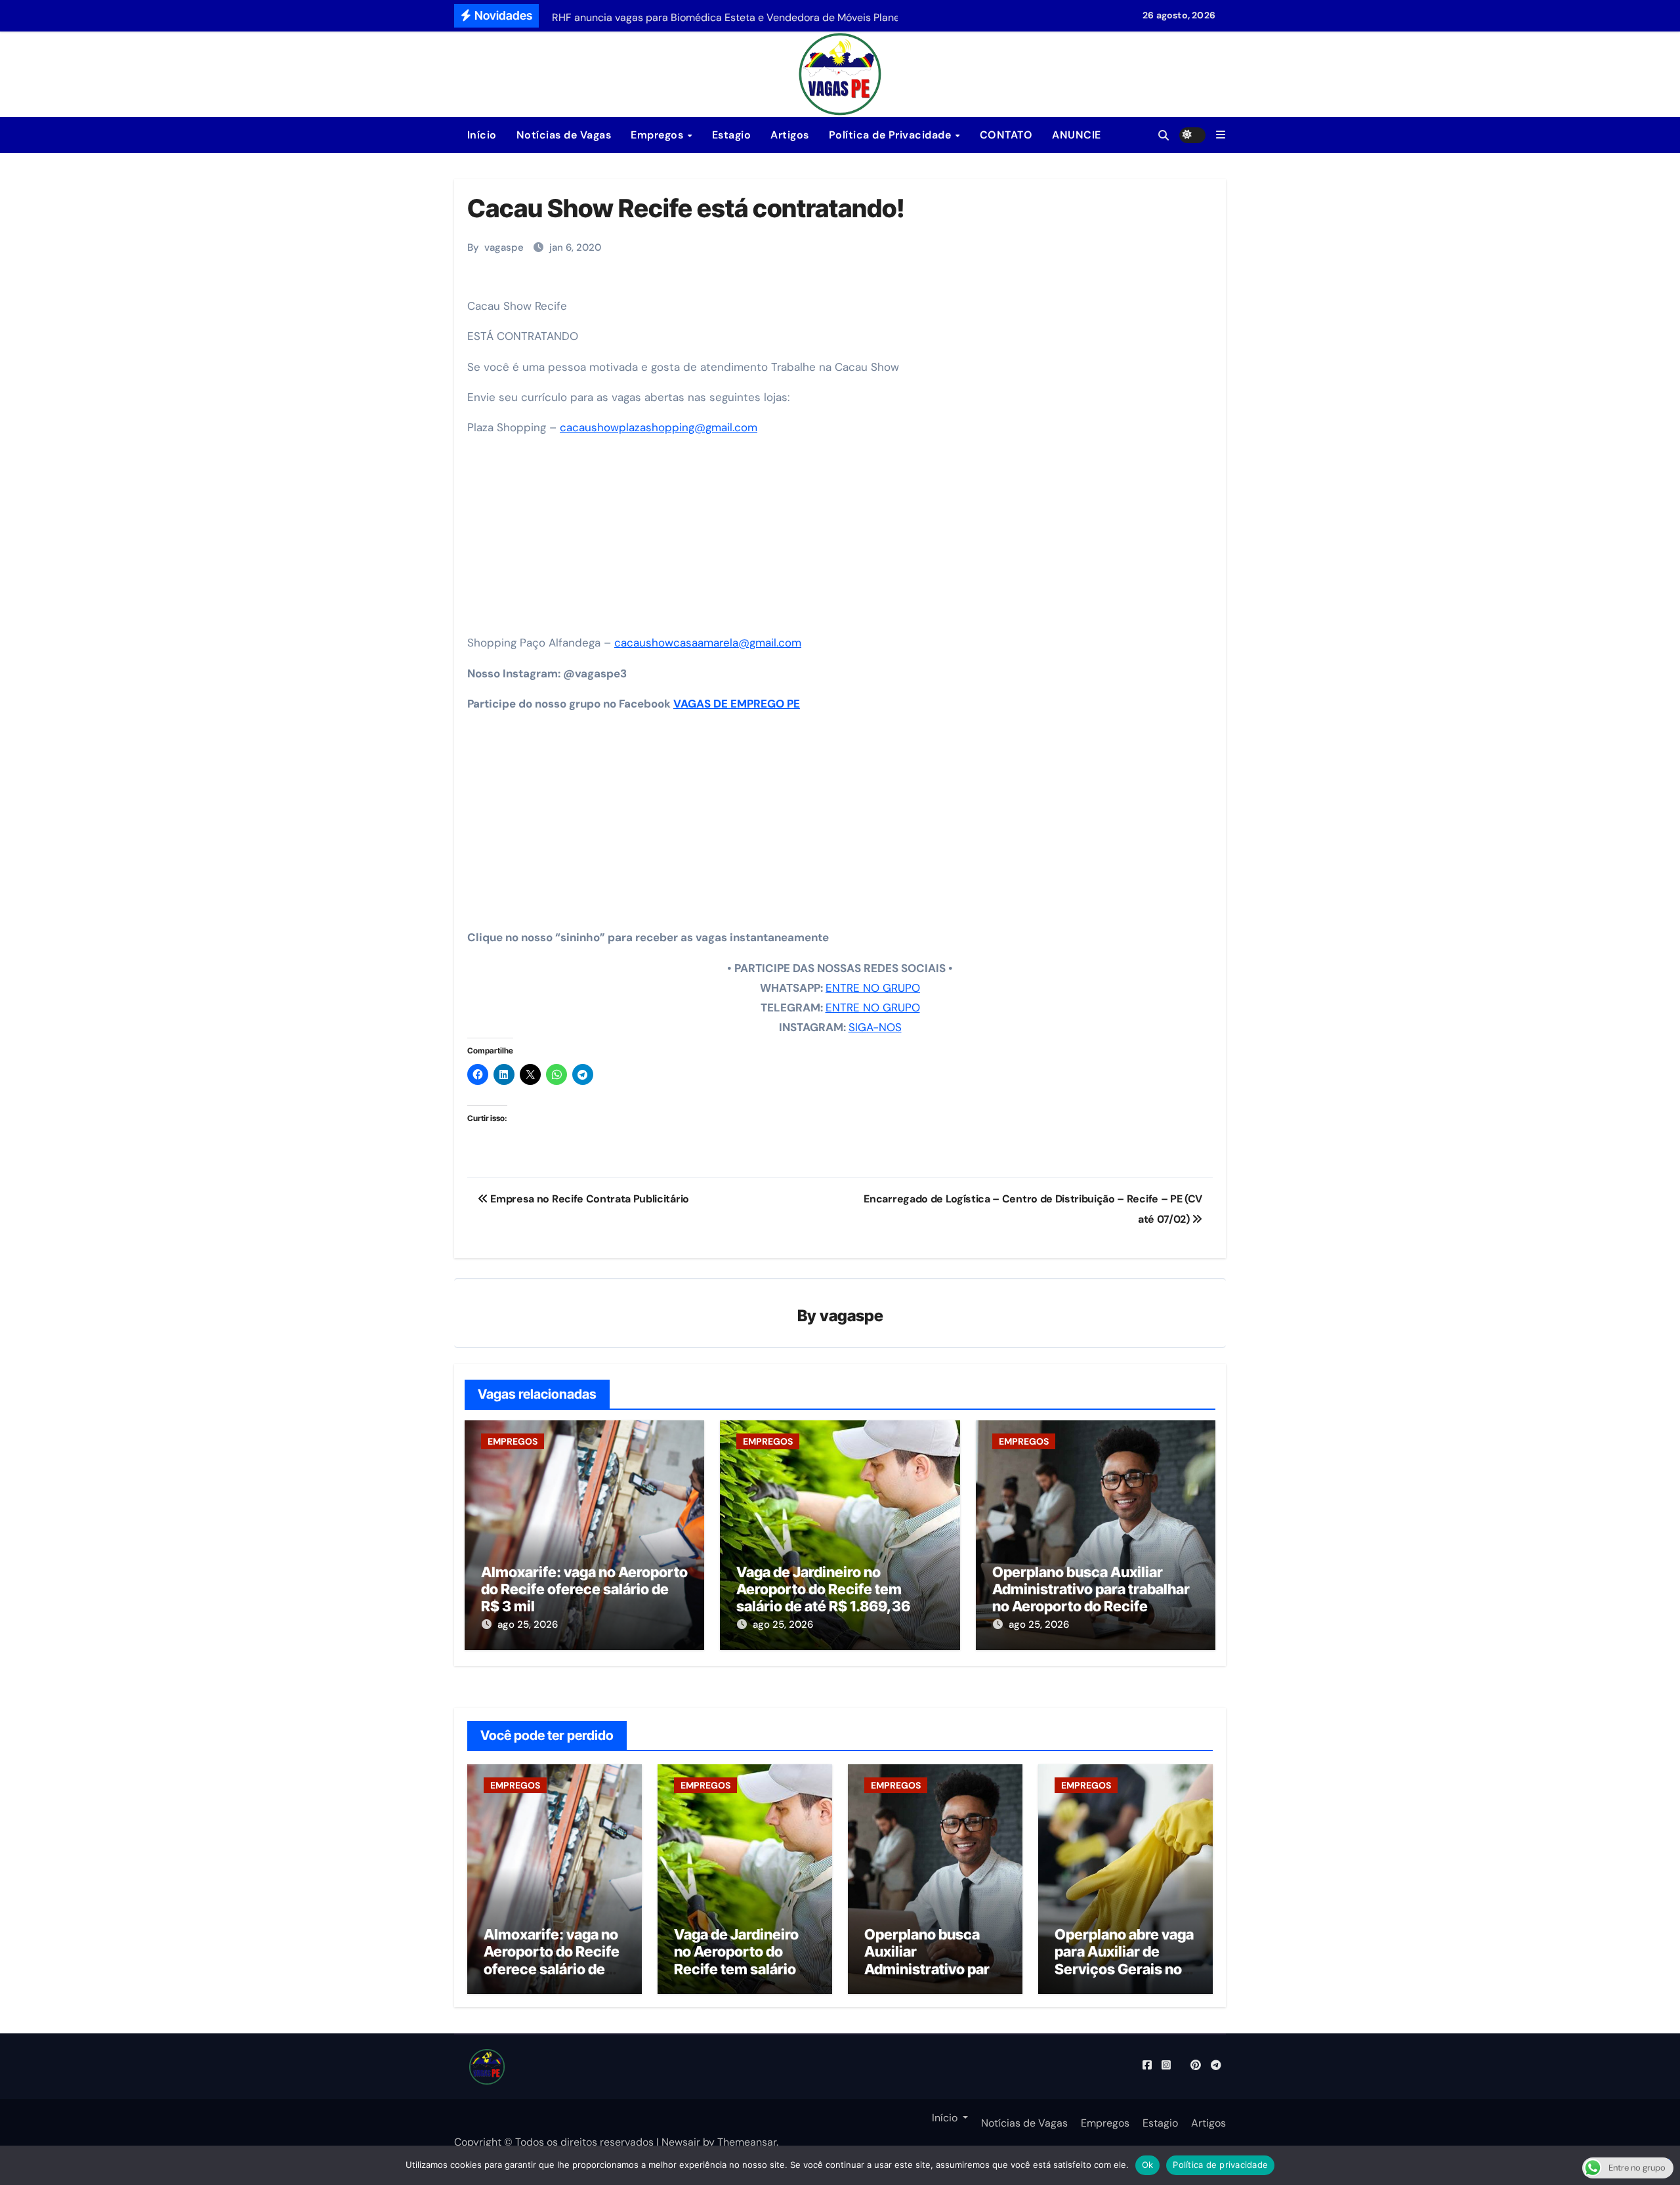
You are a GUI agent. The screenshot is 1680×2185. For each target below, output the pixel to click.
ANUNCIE (1077, 135)
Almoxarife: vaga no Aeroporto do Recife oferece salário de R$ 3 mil (584, 1589)
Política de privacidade (1220, 2165)
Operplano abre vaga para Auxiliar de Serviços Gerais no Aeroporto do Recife (1124, 1960)
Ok (1148, 2165)
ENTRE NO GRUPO (873, 988)
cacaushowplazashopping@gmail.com (659, 427)
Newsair (681, 2142)
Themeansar (747, 2142)
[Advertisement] (842, 540)
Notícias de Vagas (564, 135)
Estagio (732, 135)
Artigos (790, 135)
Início (480, 135)
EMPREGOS (513, 1441)
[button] (1221, 135)
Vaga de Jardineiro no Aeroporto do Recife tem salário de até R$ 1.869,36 (823, 1589)
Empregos (659, 135)
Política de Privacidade (892, 135)
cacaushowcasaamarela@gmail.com (708, 643)
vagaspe (504, 247)
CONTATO (1006, 135)
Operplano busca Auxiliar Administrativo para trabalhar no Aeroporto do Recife (1091, 1589)
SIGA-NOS (875, 1027)
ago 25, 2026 (528, 1624)
